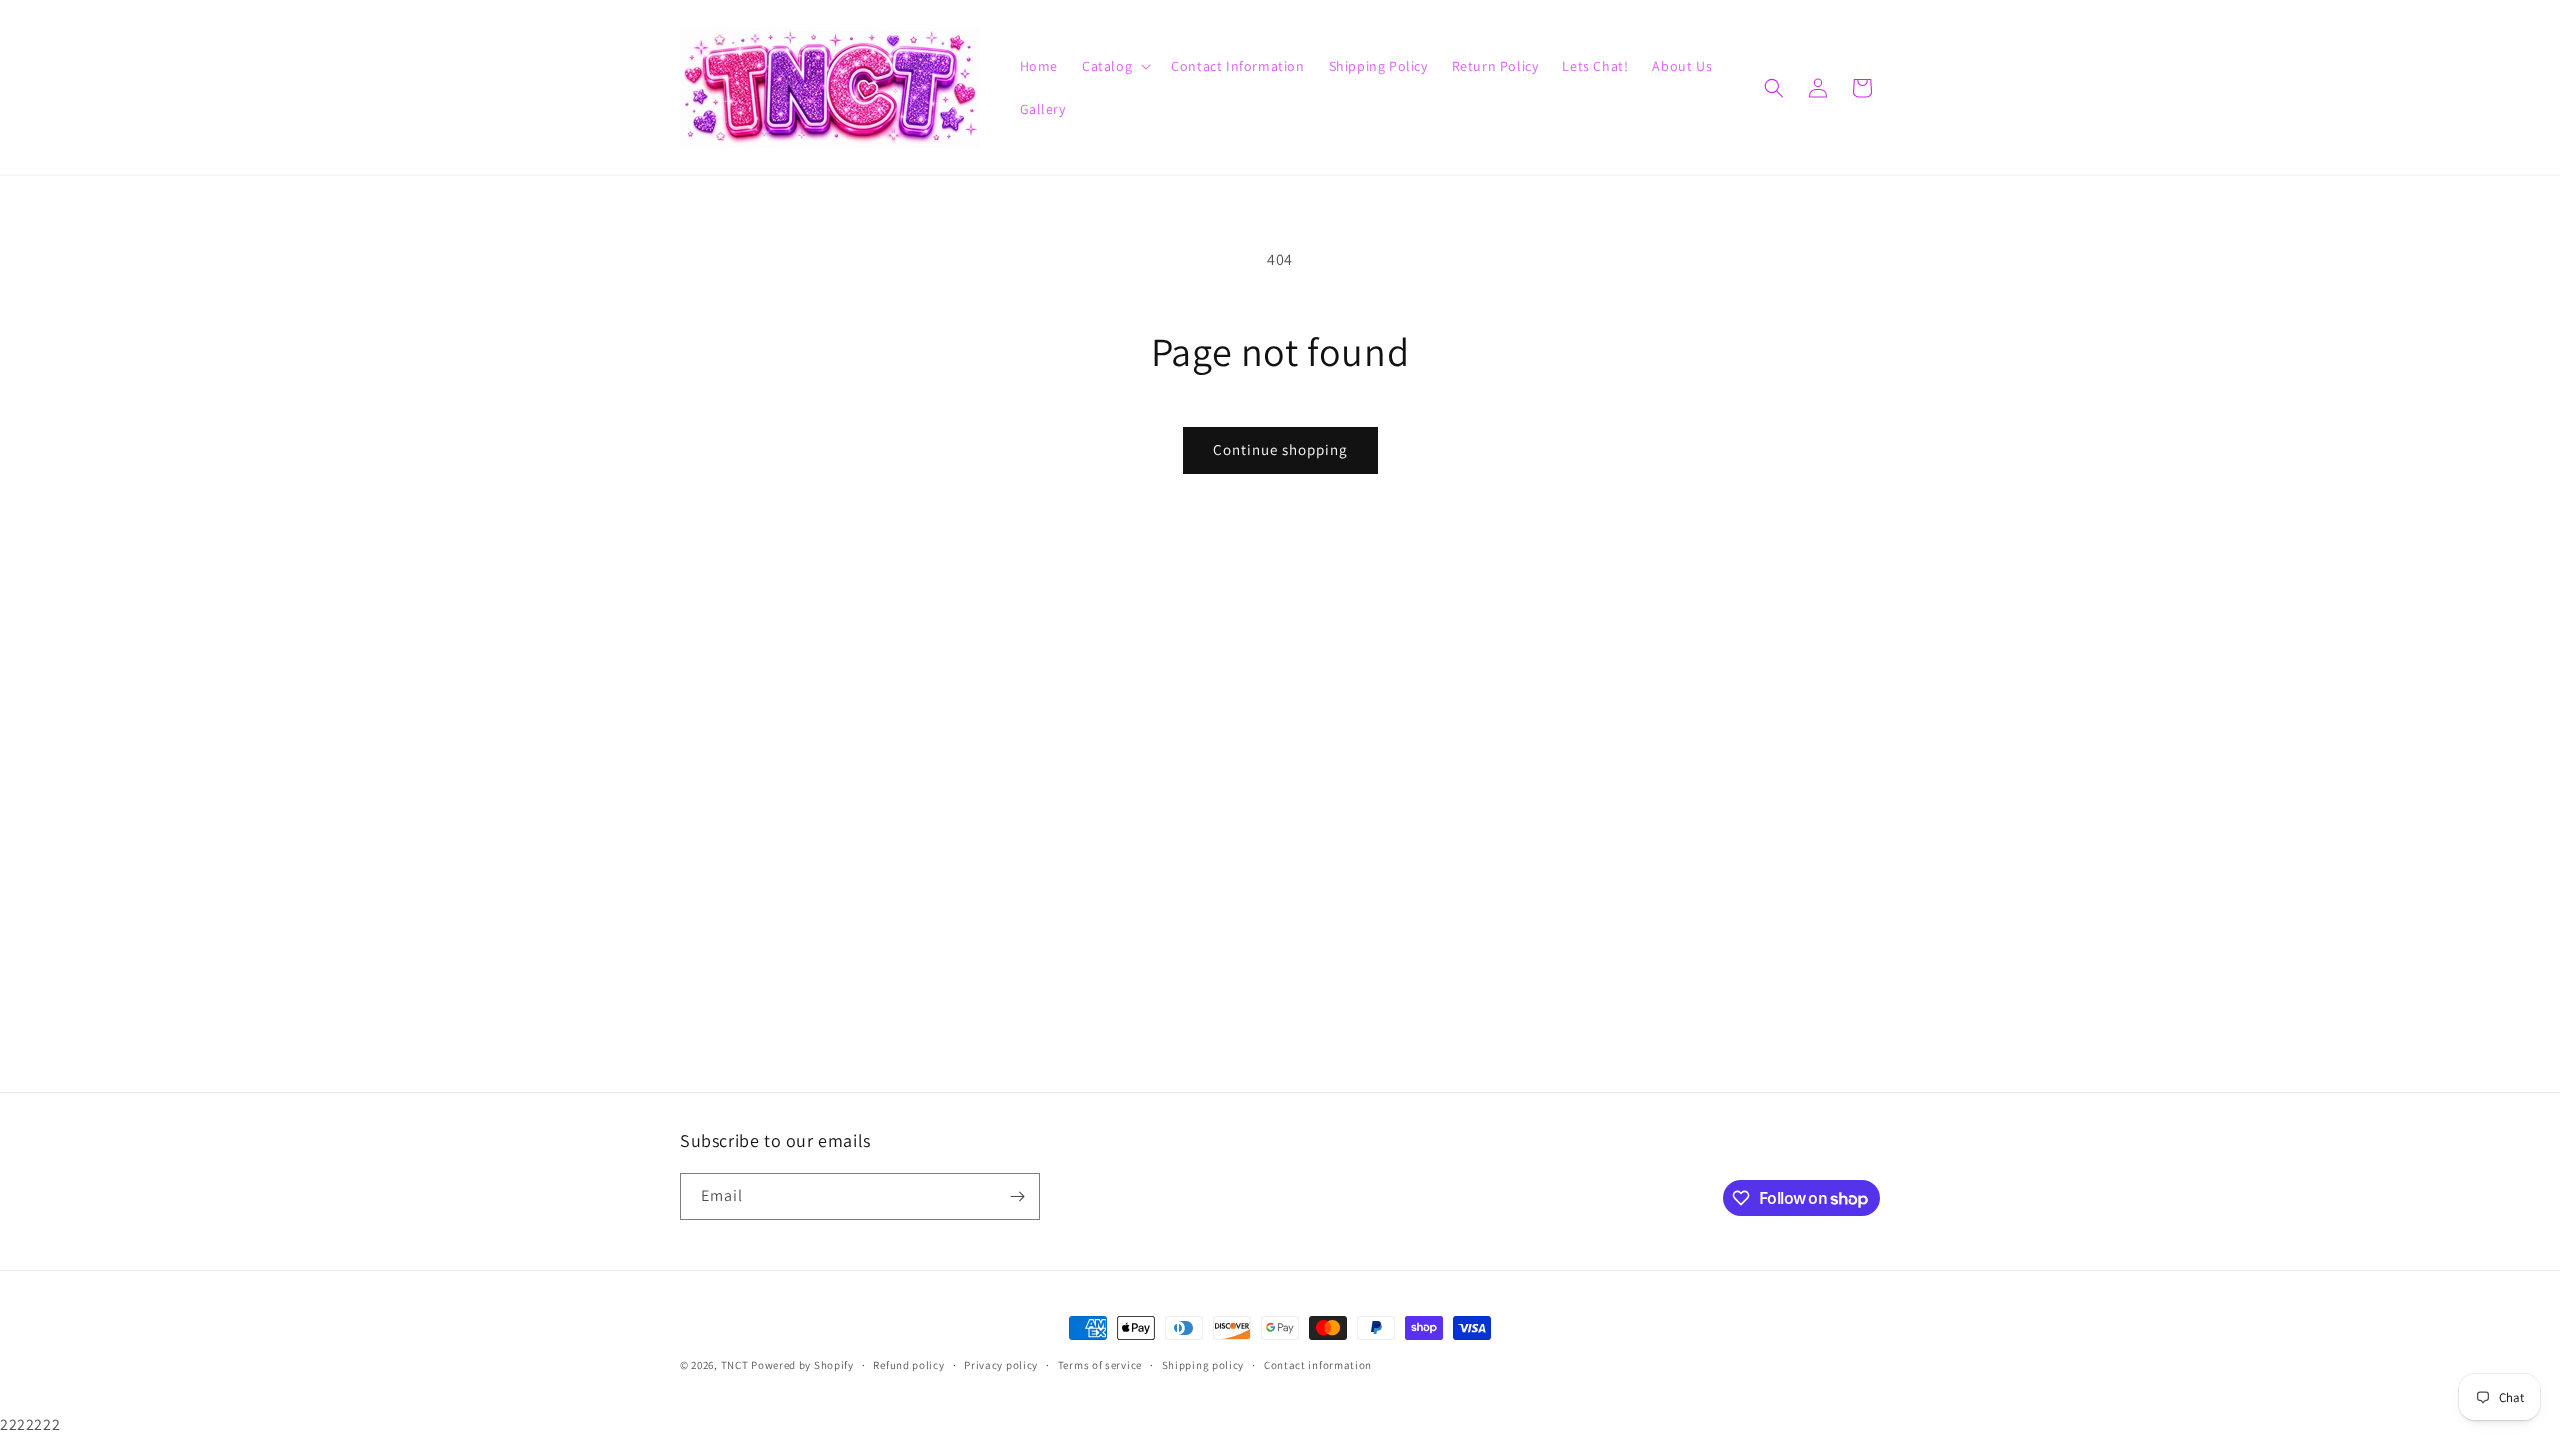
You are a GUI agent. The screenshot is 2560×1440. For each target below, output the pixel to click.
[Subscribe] (1017, 1196)
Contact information (1318, 1365)
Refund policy (908, 1365)
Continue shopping (1280, 449)
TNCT (735, 1365)
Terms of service (1100, 1365)
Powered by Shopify (802, 1365)
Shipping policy (1203, 1365)
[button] (1114, 66)
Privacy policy (1001, 1365)
